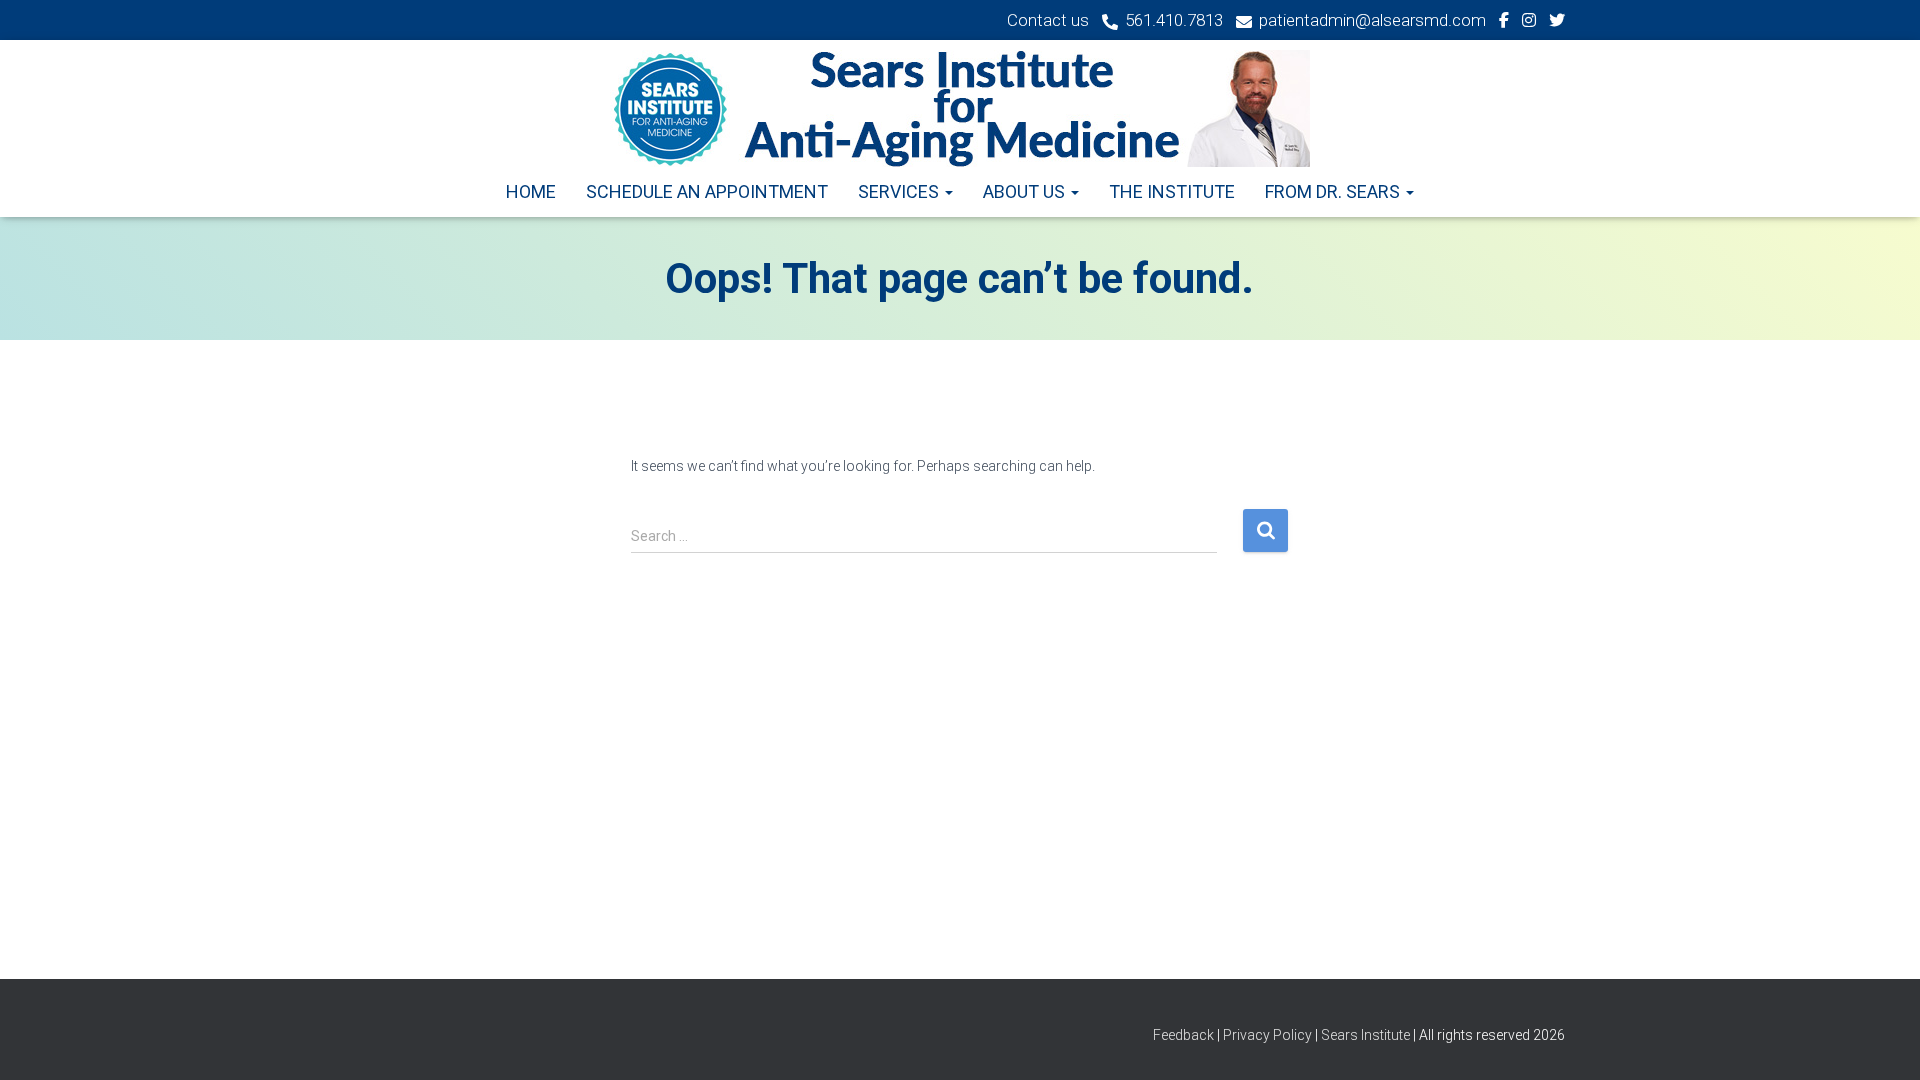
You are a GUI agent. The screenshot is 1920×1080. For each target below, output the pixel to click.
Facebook (1504, 23)
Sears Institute (1365, 1035)
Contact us (1048, 20)
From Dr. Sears (1334, 191)
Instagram (1529, 23)
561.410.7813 (1174, 20)
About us (1026, 191)
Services (900, 191)
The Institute (1172, 191)
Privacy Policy (1267, 1035)
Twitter (1557, 23)
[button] (948, 191)
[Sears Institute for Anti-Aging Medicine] (960, 108)
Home (531, 191)
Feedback (1185, 1035)
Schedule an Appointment (707, 191)
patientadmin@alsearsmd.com (1372, 20)
